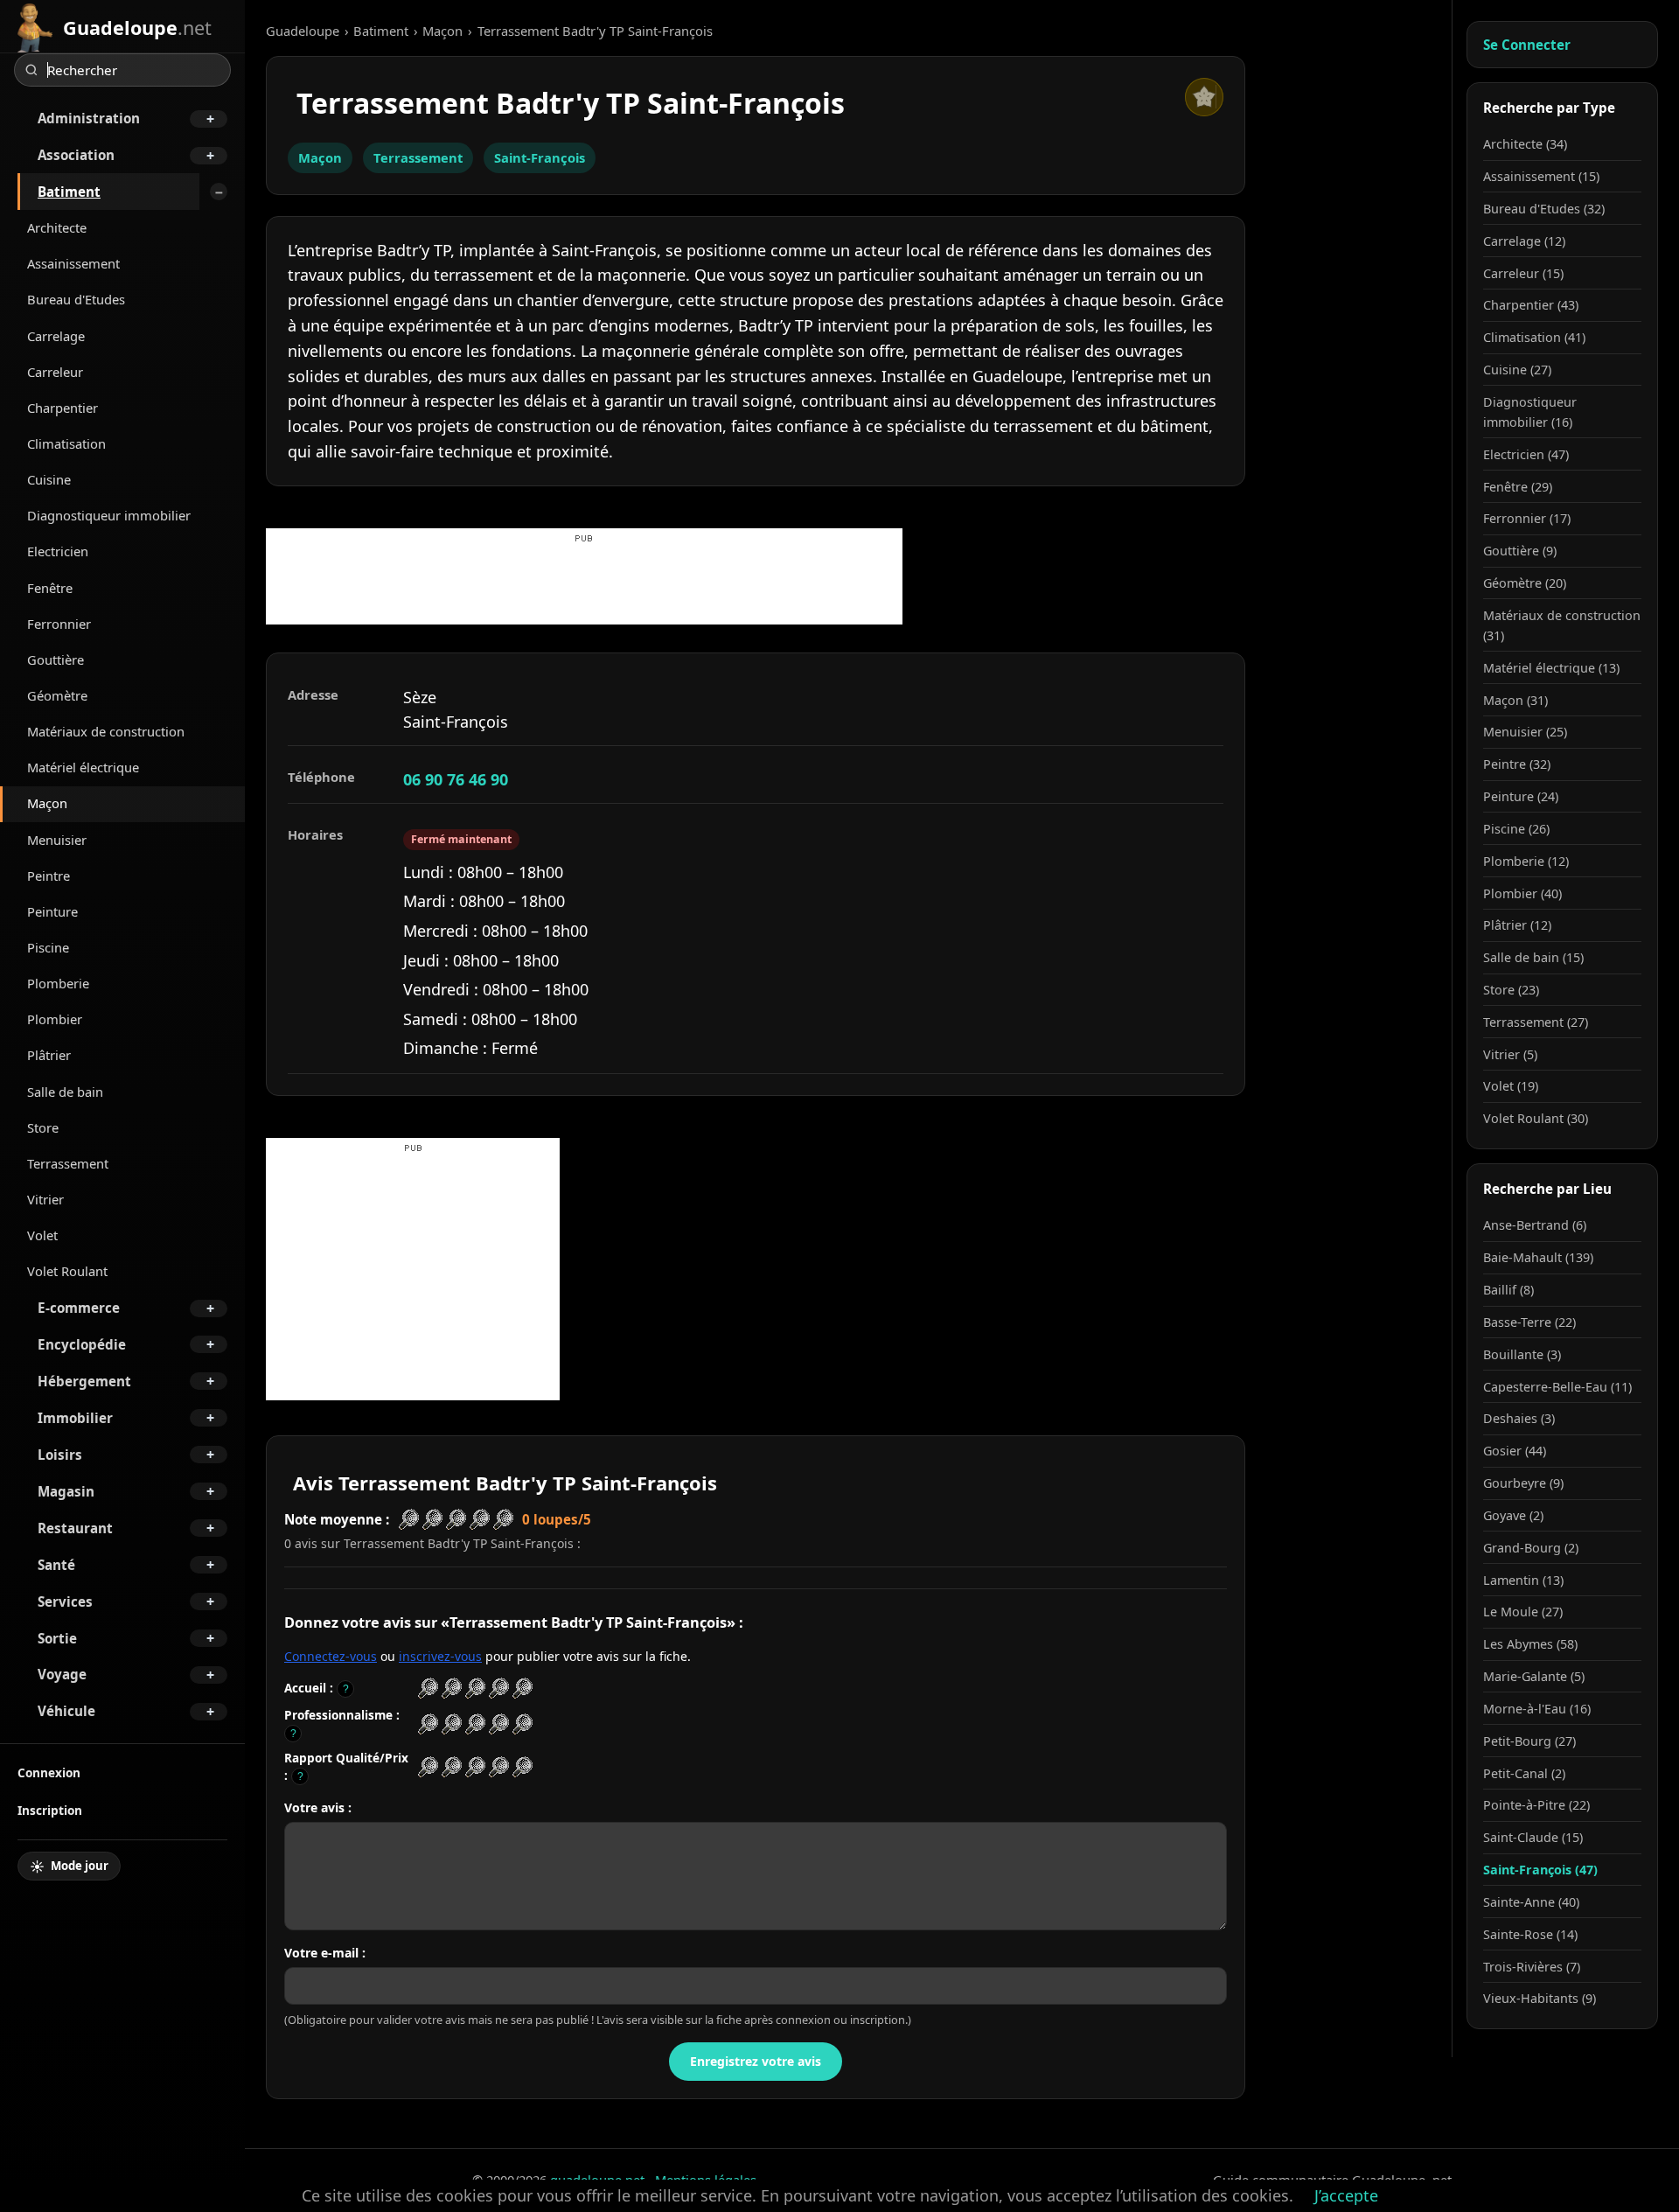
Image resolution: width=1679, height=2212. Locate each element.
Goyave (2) (1513, 1515)
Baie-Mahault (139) (1538, 1257)
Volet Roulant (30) (1536, 1118)
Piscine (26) (1516, 829)
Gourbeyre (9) (1523, 1483)
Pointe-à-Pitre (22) (1536, 1805)
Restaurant (75, 1528)
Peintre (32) (1517, 764)
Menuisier (57, 840)
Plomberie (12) (1526, 861)
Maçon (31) (1515, 700)
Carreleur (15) (1523, 273)
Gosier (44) (1515, 1451)
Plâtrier (49, 1055)
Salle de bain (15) (1533, 957)
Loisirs (60, 1455)
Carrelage (56, 336)
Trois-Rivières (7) (1532, 1967)
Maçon (47, 803)
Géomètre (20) (1525, 583)
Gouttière (56, 659)
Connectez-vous (331, 1656)
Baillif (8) (1508, 1290)
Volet (42, 1235)
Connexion (49, 1772)
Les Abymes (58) (1530, 1644)
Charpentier (63, 408)
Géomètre (57, 695)
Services (65, 1601)
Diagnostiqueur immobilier (109, 515)
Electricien (58, 551)
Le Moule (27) (1523, 1612)
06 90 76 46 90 (456, 779)
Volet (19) (1511, 1086)
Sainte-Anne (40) (1531, 1902)
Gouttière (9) (1520, 551)
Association (76, 155)
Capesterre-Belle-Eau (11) (1557, 1387)
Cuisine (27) (1517, 370)
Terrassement (68, 1163)
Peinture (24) (1521, 796)
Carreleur (55, 372)
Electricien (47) (1526, 454)
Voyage (62, 1674)
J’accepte (1346, 2195)
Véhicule (66, 1711)
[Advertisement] (584, 585)
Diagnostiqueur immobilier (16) (1530, 412)
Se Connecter (1527, 45)
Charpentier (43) (1531, 305)
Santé (56, 1565)
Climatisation (66, 443)
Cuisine (49, 479)
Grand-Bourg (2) (1531, 1548)
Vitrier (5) (1510, 1054)
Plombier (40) (1522, 893)
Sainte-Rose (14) (1530, 1934)
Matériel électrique (83, 767)
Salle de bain (65, 1092)
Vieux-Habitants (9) (1540, 1998)
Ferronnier (59, 624)
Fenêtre (50, 588)
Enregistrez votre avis (756, 2061)
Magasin (66, 1491)
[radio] (428, 1689)
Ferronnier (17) (1527, 518)
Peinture (52, 911)
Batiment (69, 192)
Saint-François (540, 157)
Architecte (57, 227)
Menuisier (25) (1525, 732)
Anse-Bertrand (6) (1535, 1225)
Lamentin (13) (1523, 1580)
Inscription (50, 1810)
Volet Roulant (67, 1271)
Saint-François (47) (1540, 1870)
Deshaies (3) (1519, 1418)
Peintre (49, 876)
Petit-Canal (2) (1524, 1773)
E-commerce (79, 1308)
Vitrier (45, 1199)
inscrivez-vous (440, 1656)
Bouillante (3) (1522, 1354)
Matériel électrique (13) (1551, 668)
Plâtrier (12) (1517, 925)
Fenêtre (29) (1518, 487)
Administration (89, 118)
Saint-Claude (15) (1533, 1837)
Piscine (48, 947)
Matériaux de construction (106, 731)
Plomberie (58, 983)
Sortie (57, 1638)
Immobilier (75, 1418)
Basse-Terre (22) (1529, 1322)
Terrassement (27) (1536, 1022)
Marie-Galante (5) (1534, 1676)
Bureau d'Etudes (76, 299)
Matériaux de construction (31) (1562, 625)
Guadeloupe (303, 31)
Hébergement (84, 1381)
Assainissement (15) (1541, 176)
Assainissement (73, 263)
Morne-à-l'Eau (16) (1537, 1709)
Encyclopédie (82, 1344)
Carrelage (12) (1524, 241)
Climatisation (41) (1534, 337)
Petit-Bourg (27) (1529, 1741)
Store (43, 1127)
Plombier (55, 1019)
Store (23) (1511, 990)
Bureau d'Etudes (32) (1544, 209)
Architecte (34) (1525, 144)
